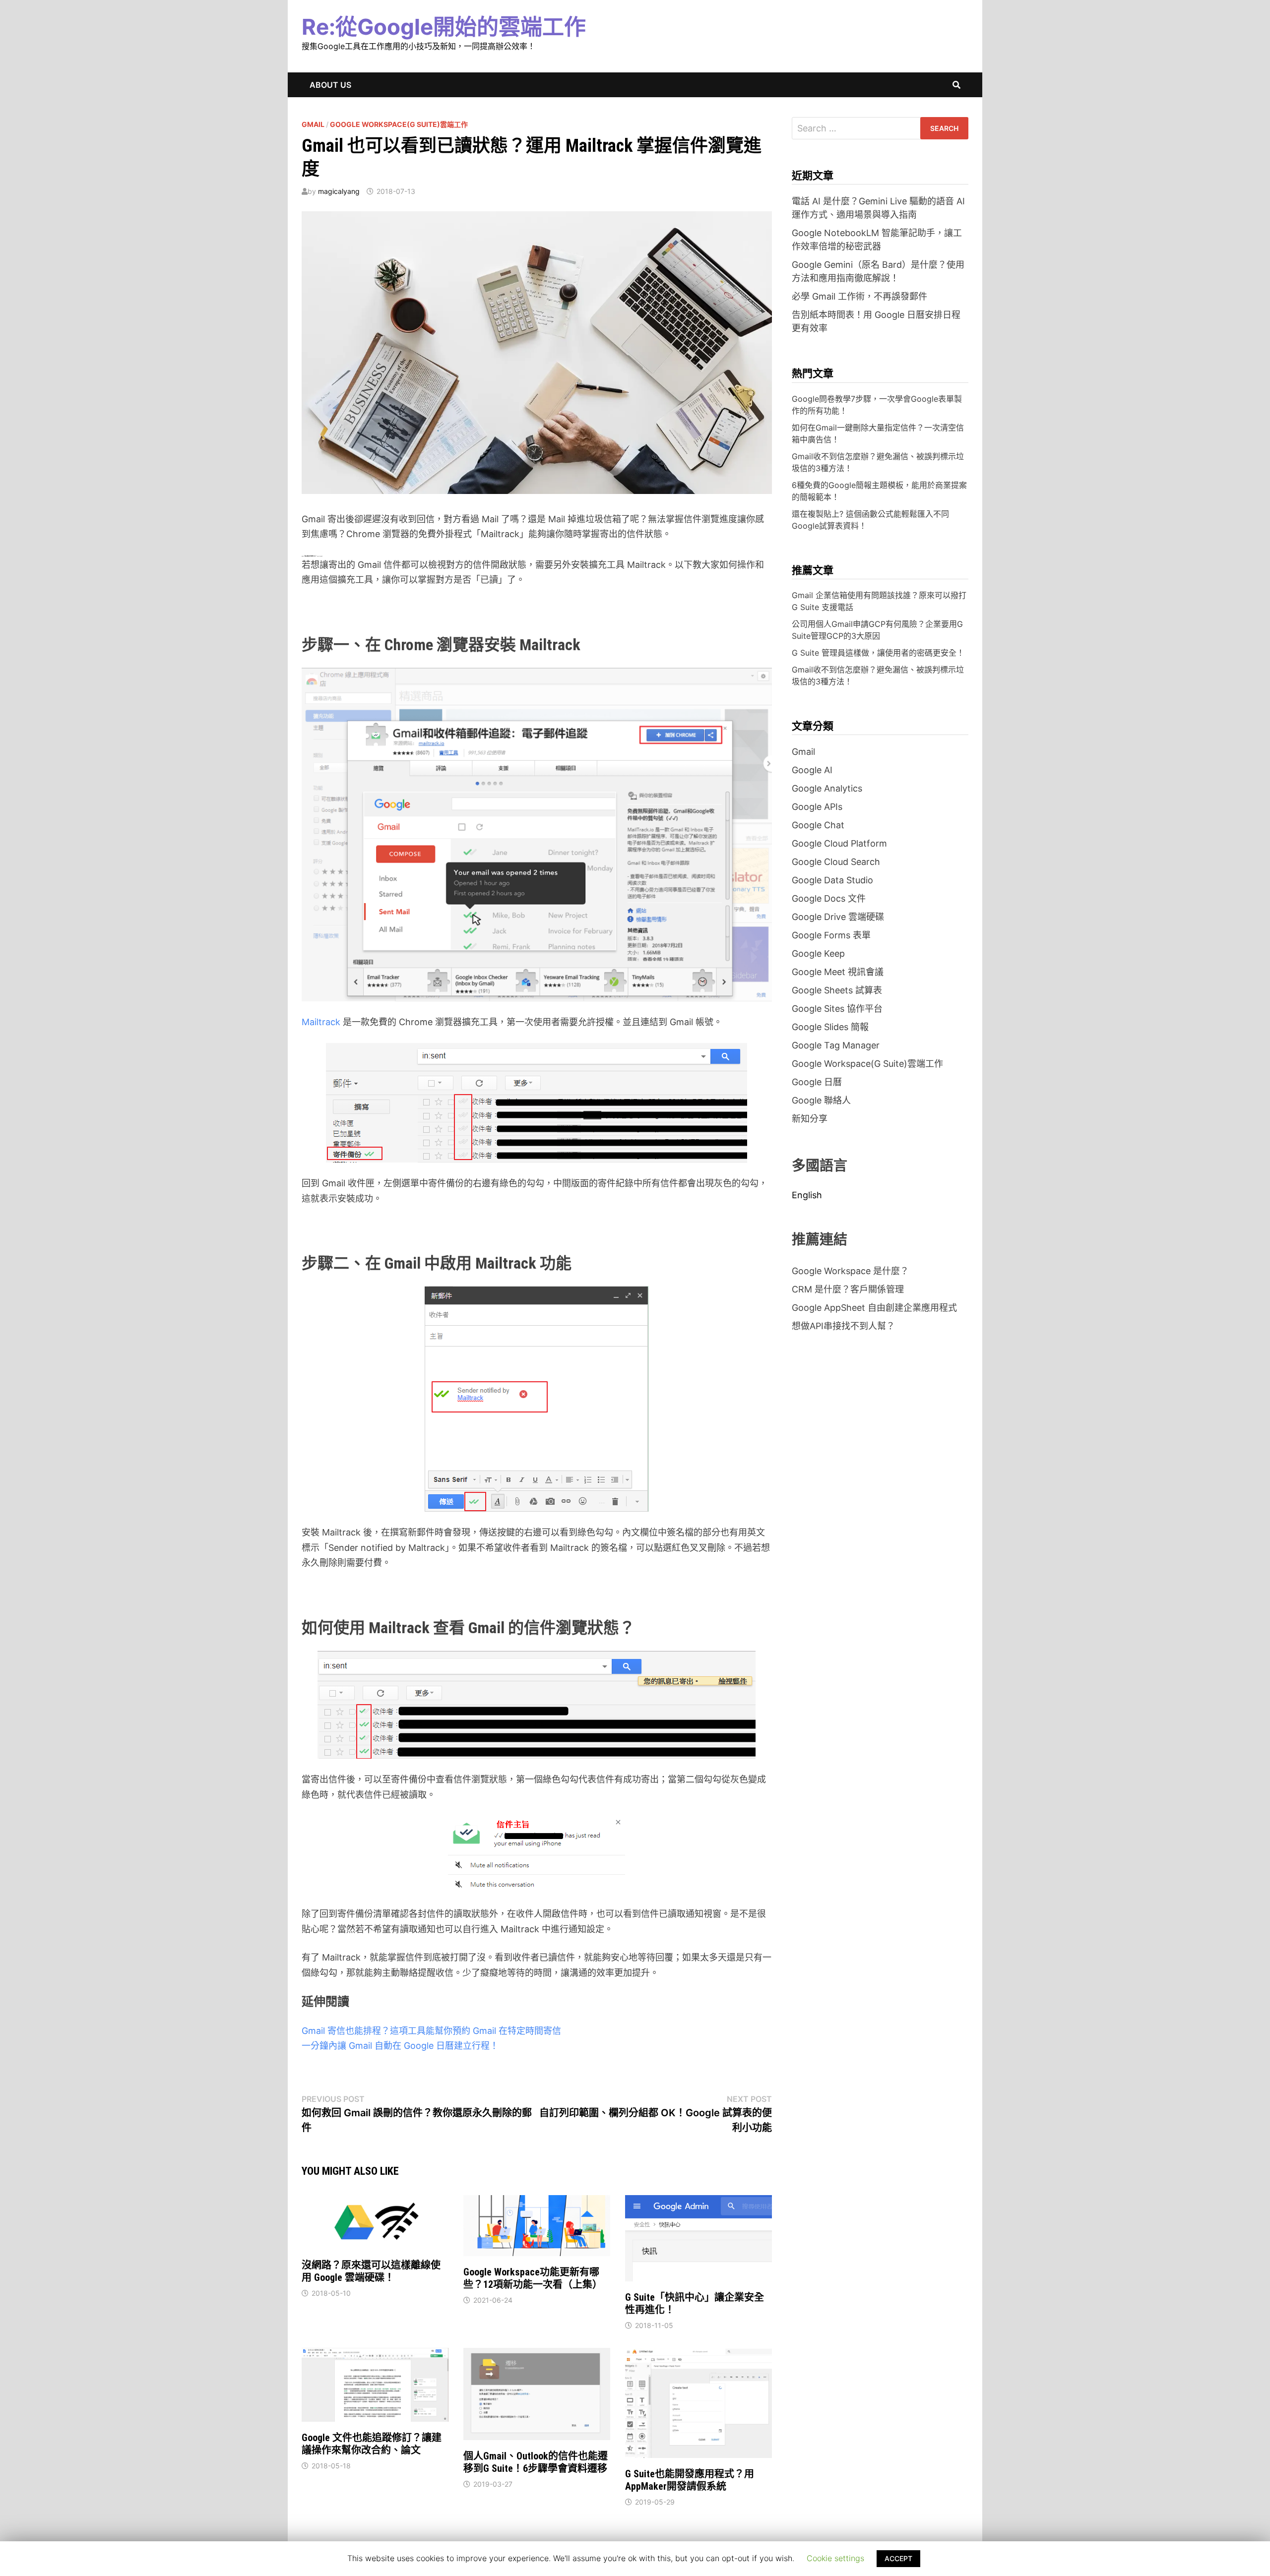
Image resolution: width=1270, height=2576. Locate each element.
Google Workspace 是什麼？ (850, 1271)
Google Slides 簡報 (830, 1027)
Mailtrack (321, 1022)
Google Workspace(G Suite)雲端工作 (399, 124)
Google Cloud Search (836, 862)
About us (330, 85)
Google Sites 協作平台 (837, 1009)
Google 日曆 (817, 1082)
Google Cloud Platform (839, 843)
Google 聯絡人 (821, 1100)
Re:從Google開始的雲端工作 (444, 27)
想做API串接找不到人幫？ (843, 1326)
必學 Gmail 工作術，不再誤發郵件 (859, 296)
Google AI (812, 770)
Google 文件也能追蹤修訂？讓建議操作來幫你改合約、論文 (372, 2444)
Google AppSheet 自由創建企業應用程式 (874, 1308)
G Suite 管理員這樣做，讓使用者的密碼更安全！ (878, 653)
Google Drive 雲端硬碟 (838, 917)
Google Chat (818, 825)
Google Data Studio (832, 880)
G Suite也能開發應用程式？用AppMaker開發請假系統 (690, 2480)
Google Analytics (827, 788)
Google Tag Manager (836, 1045)
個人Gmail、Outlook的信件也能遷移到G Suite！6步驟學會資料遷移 (536, 2462)
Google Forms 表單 (831, 935)
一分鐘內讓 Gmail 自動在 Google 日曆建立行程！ (400, 2046)
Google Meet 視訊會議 (838, 972)
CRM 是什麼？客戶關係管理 (848, 1289)
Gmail (313, 124)
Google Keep (818, 953)
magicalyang (339, 191)
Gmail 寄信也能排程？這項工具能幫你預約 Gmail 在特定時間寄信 (431, 2031)
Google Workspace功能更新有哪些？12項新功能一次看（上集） (533, 2278)
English (807, 1195)
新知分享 (810, 1119)
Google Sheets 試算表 (837, 990)
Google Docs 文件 (829, 898)
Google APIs (817, 807)
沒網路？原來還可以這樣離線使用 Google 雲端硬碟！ (371, 2271)
